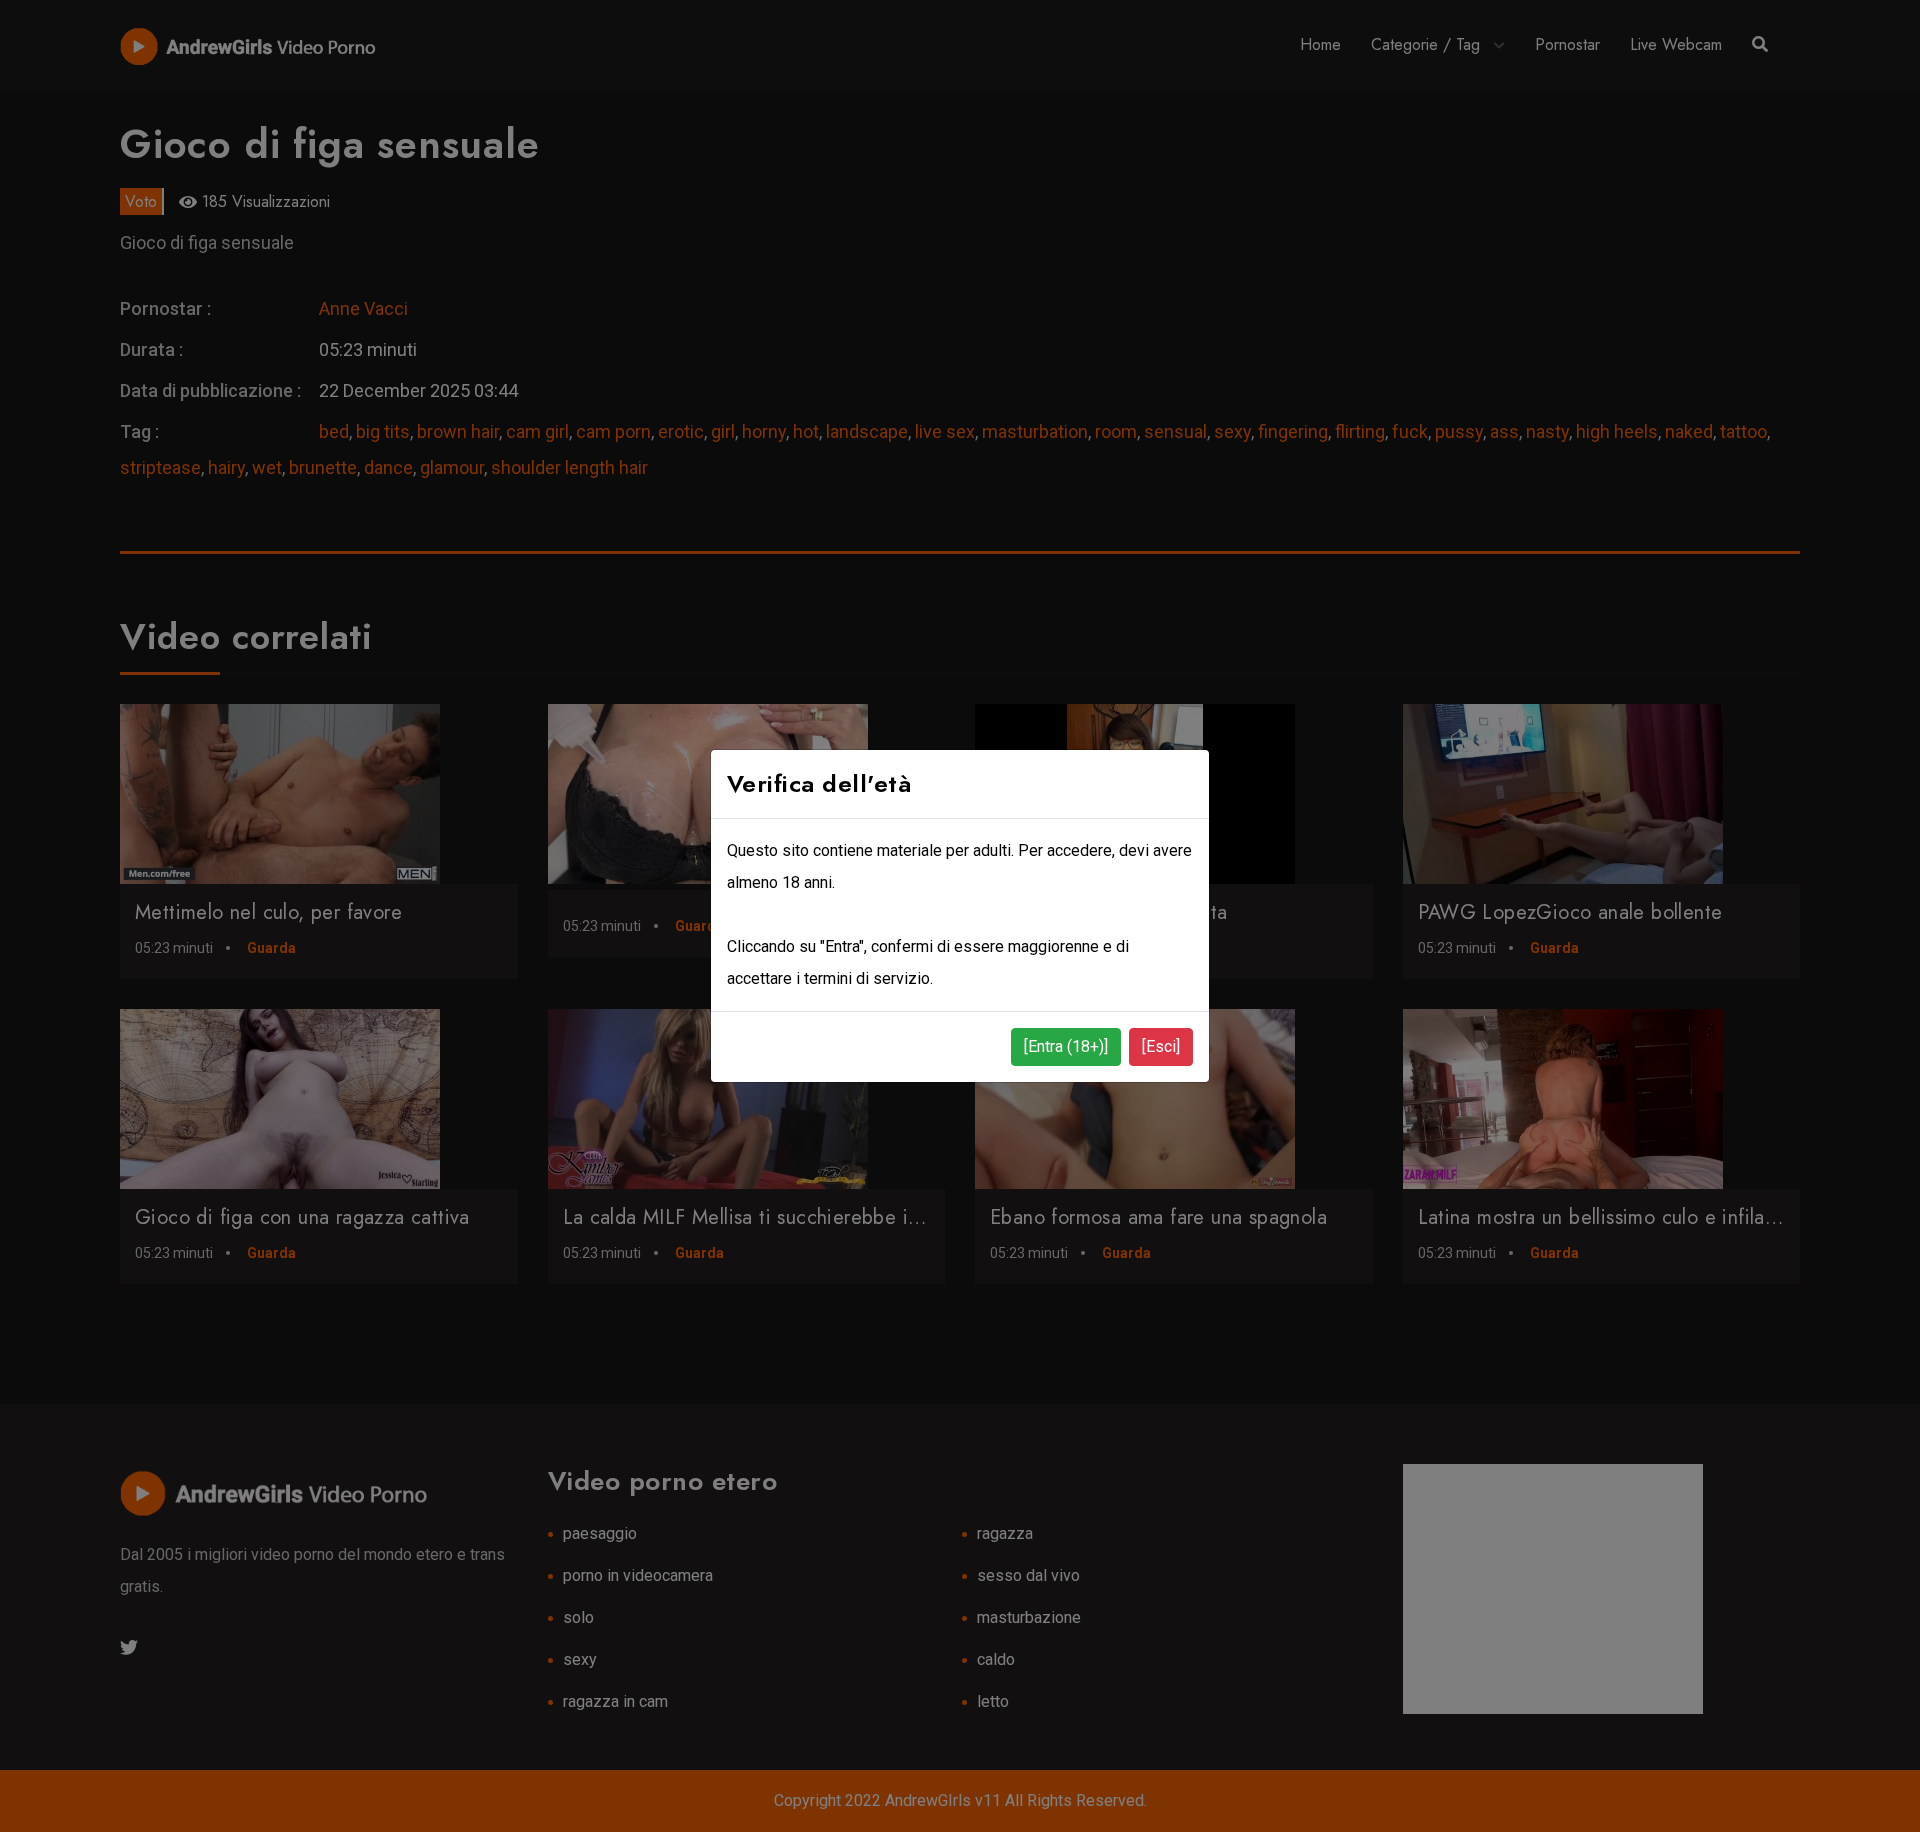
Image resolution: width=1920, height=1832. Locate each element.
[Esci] (1161, 1046)
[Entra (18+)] (1066, 1046)
